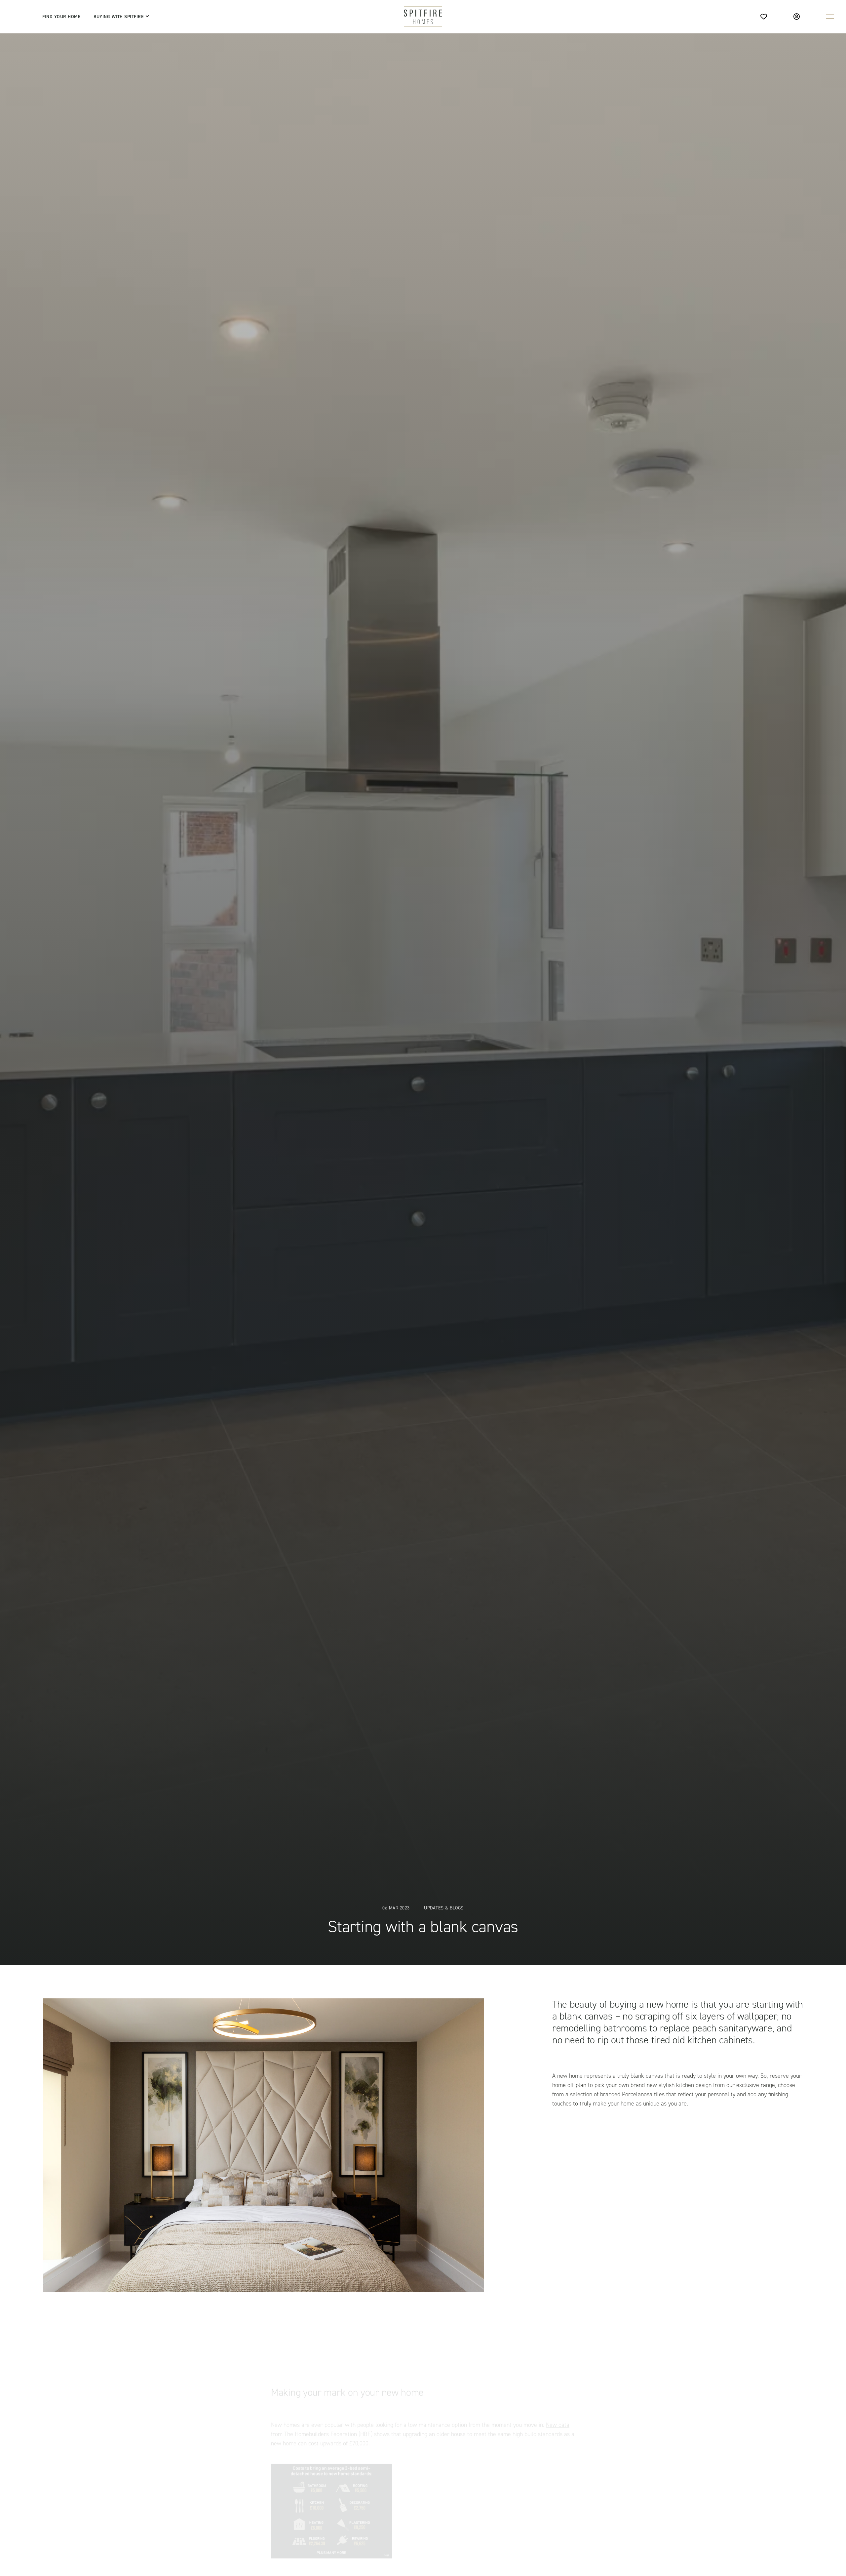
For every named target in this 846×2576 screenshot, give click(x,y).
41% (510, 2554)
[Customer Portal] (797, 16)
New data (558, 2397)
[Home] (423, 17)
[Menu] (830, 16)
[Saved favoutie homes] (764, 16)
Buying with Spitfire (118, 17)
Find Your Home (61, 17)
